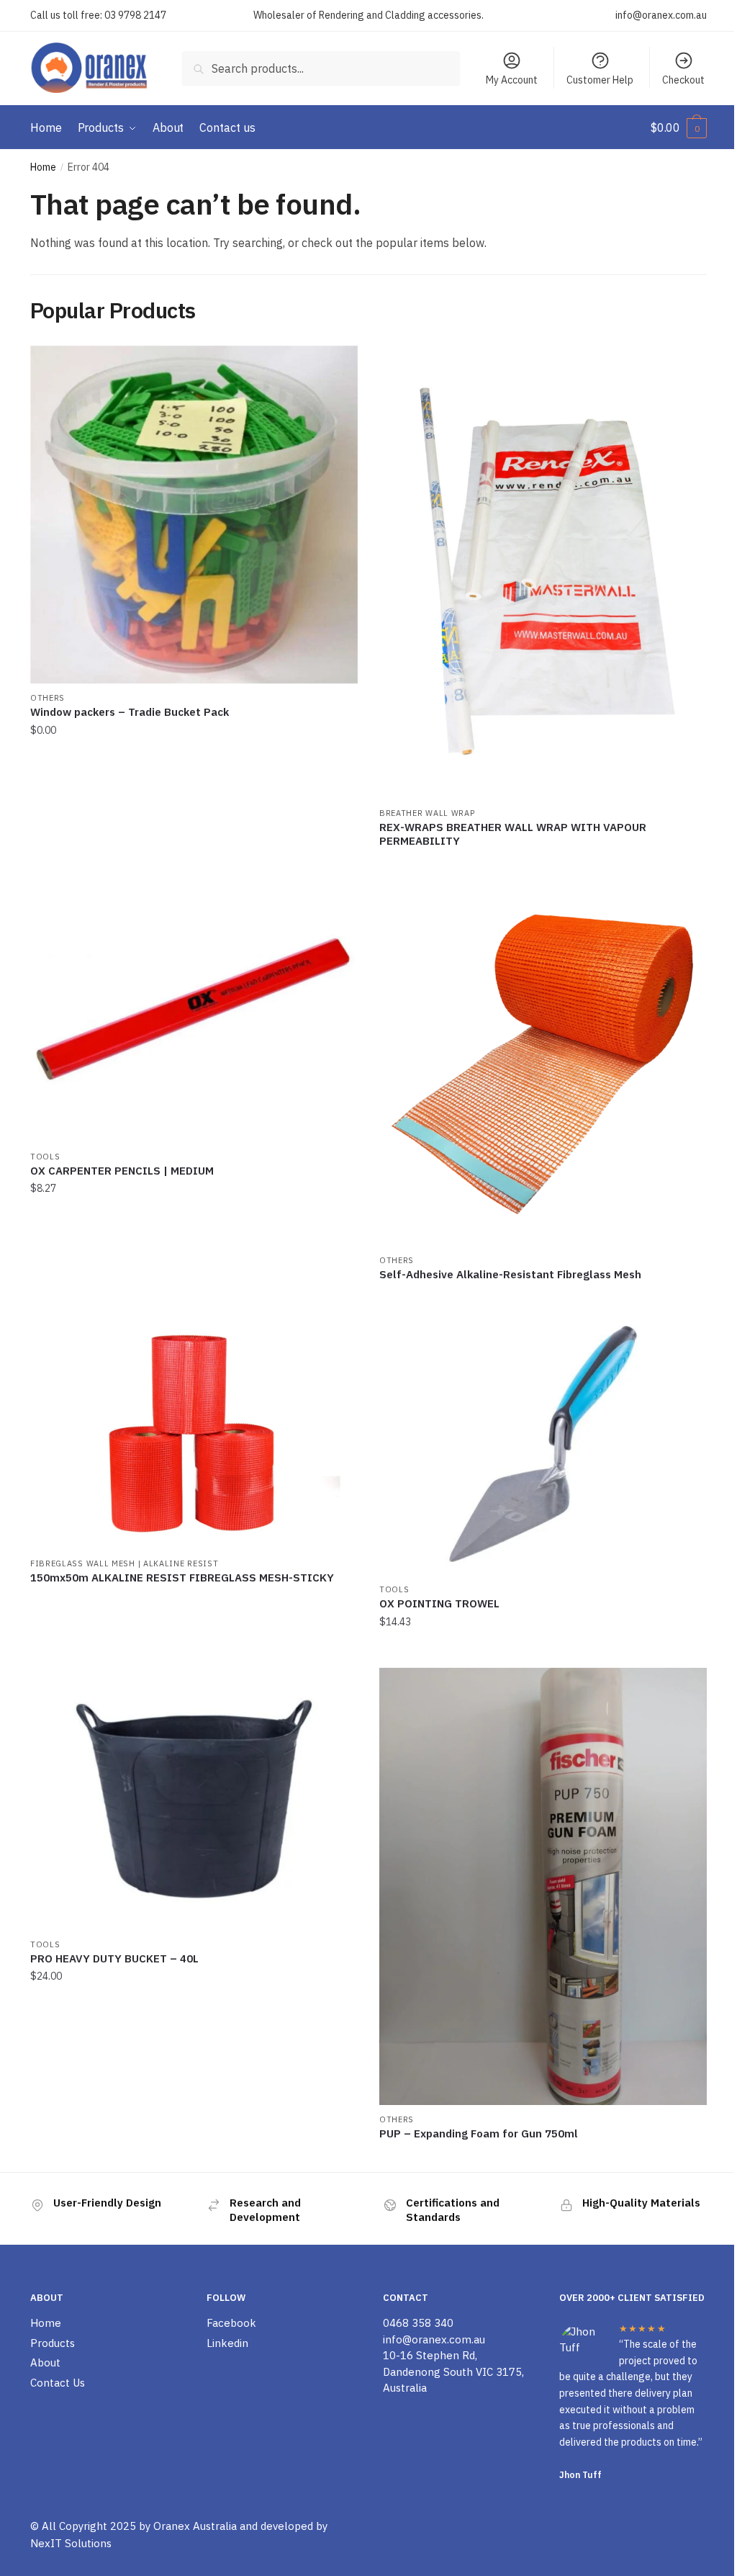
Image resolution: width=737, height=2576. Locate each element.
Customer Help (600, 80)
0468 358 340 (418, 2323)
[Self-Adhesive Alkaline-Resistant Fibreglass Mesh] (543, 1063)
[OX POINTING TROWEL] (543, 1444)
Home (43, 167)
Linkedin (227, 2343)
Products (53, 2343)
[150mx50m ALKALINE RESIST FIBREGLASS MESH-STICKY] (194, 1431)
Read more (543, 863)
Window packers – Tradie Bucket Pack (130, 712)
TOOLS (45, 1157)
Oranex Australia (195, 2526)
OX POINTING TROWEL (439, 1603)
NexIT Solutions (71, 2543)
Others (48, 698)
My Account (512, 80)
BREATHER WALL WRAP (427, 813)
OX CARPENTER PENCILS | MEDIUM (122, 1171)
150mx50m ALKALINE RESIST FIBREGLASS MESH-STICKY (182, 1578)
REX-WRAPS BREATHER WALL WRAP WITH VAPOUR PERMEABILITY (513, 834)
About (45, 2362)
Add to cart (194, 863)
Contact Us (58, 2383)
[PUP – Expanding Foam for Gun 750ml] (543, 1886)
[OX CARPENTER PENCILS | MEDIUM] (194, 1011)
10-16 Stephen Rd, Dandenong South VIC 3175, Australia (453, 2371)
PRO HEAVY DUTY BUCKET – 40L (114, 1958)
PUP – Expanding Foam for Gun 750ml (479, 2133)
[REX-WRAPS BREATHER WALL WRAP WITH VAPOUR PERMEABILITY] (543, 572)
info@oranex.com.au (661, 15)
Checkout (683, 80)
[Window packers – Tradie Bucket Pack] (194, 515)
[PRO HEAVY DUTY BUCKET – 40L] (194, 1799)
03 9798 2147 (135, 15)
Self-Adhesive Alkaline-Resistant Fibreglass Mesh (510, 1274)
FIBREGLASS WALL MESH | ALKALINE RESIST (125, 1563)
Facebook (231, 2323)
